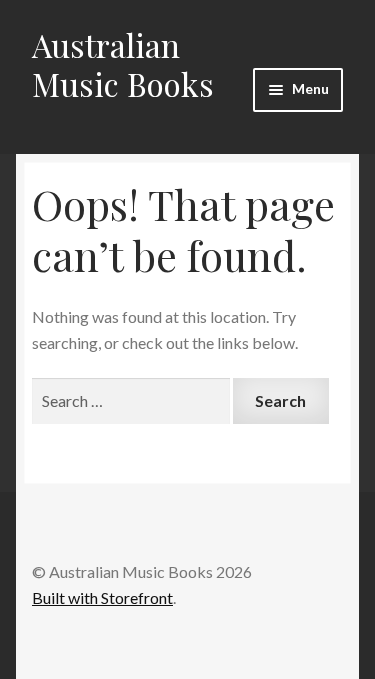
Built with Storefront (102, 597)
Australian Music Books (123, 64)
